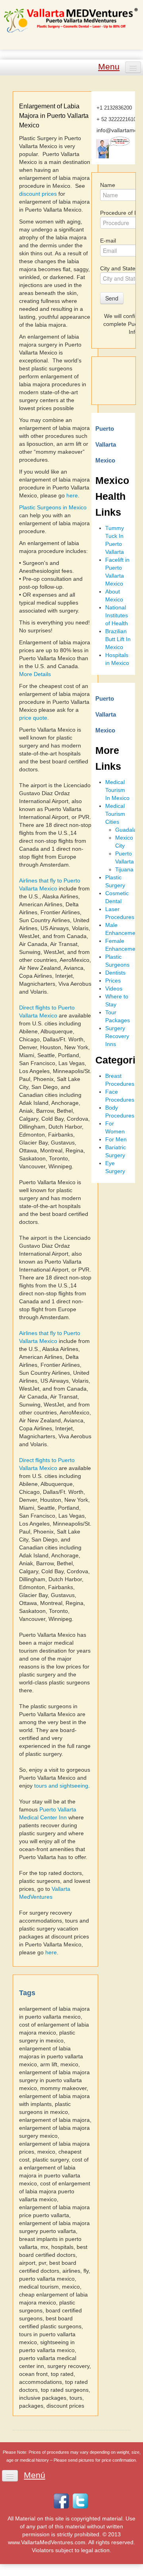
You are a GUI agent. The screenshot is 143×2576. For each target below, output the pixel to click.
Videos (114, 988)
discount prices (38, 194)
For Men (116, 1139)
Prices (113, 981)
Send (112, 298)
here (72, 495)
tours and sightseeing (61, 1786)
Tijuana (124, 869)
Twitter (80, 2501)
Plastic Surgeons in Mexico (53, 507)
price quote (33, 718)
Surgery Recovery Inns (117, 1036)
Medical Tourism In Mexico (117, 790)
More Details (35, 674)
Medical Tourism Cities (115, 814)
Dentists (115, 973)
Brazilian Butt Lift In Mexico (118, 639)
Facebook (61, 2501)
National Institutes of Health (117, 615)
